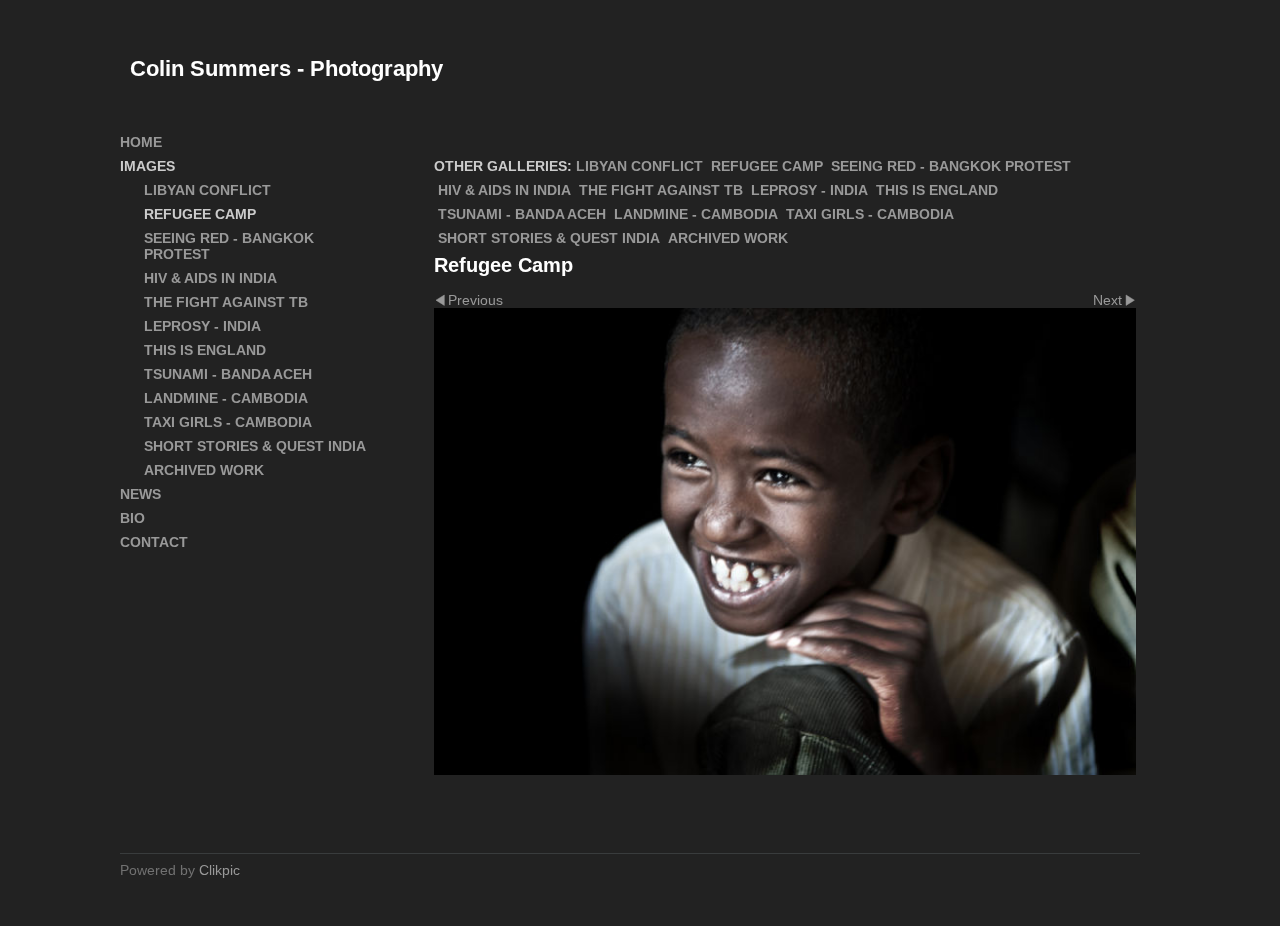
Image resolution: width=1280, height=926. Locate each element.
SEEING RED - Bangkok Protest (951, 166)
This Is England (937, 190)
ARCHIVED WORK (728, 238)
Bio (132, 518)
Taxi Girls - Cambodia (870, 214)
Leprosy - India (809, 190)
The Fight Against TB (661, 190)
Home (141, 142)
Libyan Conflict (639, 166)
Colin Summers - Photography (286, 68)
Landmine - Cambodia (696, 214)
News (140, 494)
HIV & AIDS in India (504, 190)
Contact (154, 542)
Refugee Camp (767, 166)
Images (147, 166)
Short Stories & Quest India (549, 238)
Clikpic (219, 870)
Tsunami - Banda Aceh (522, 214)
